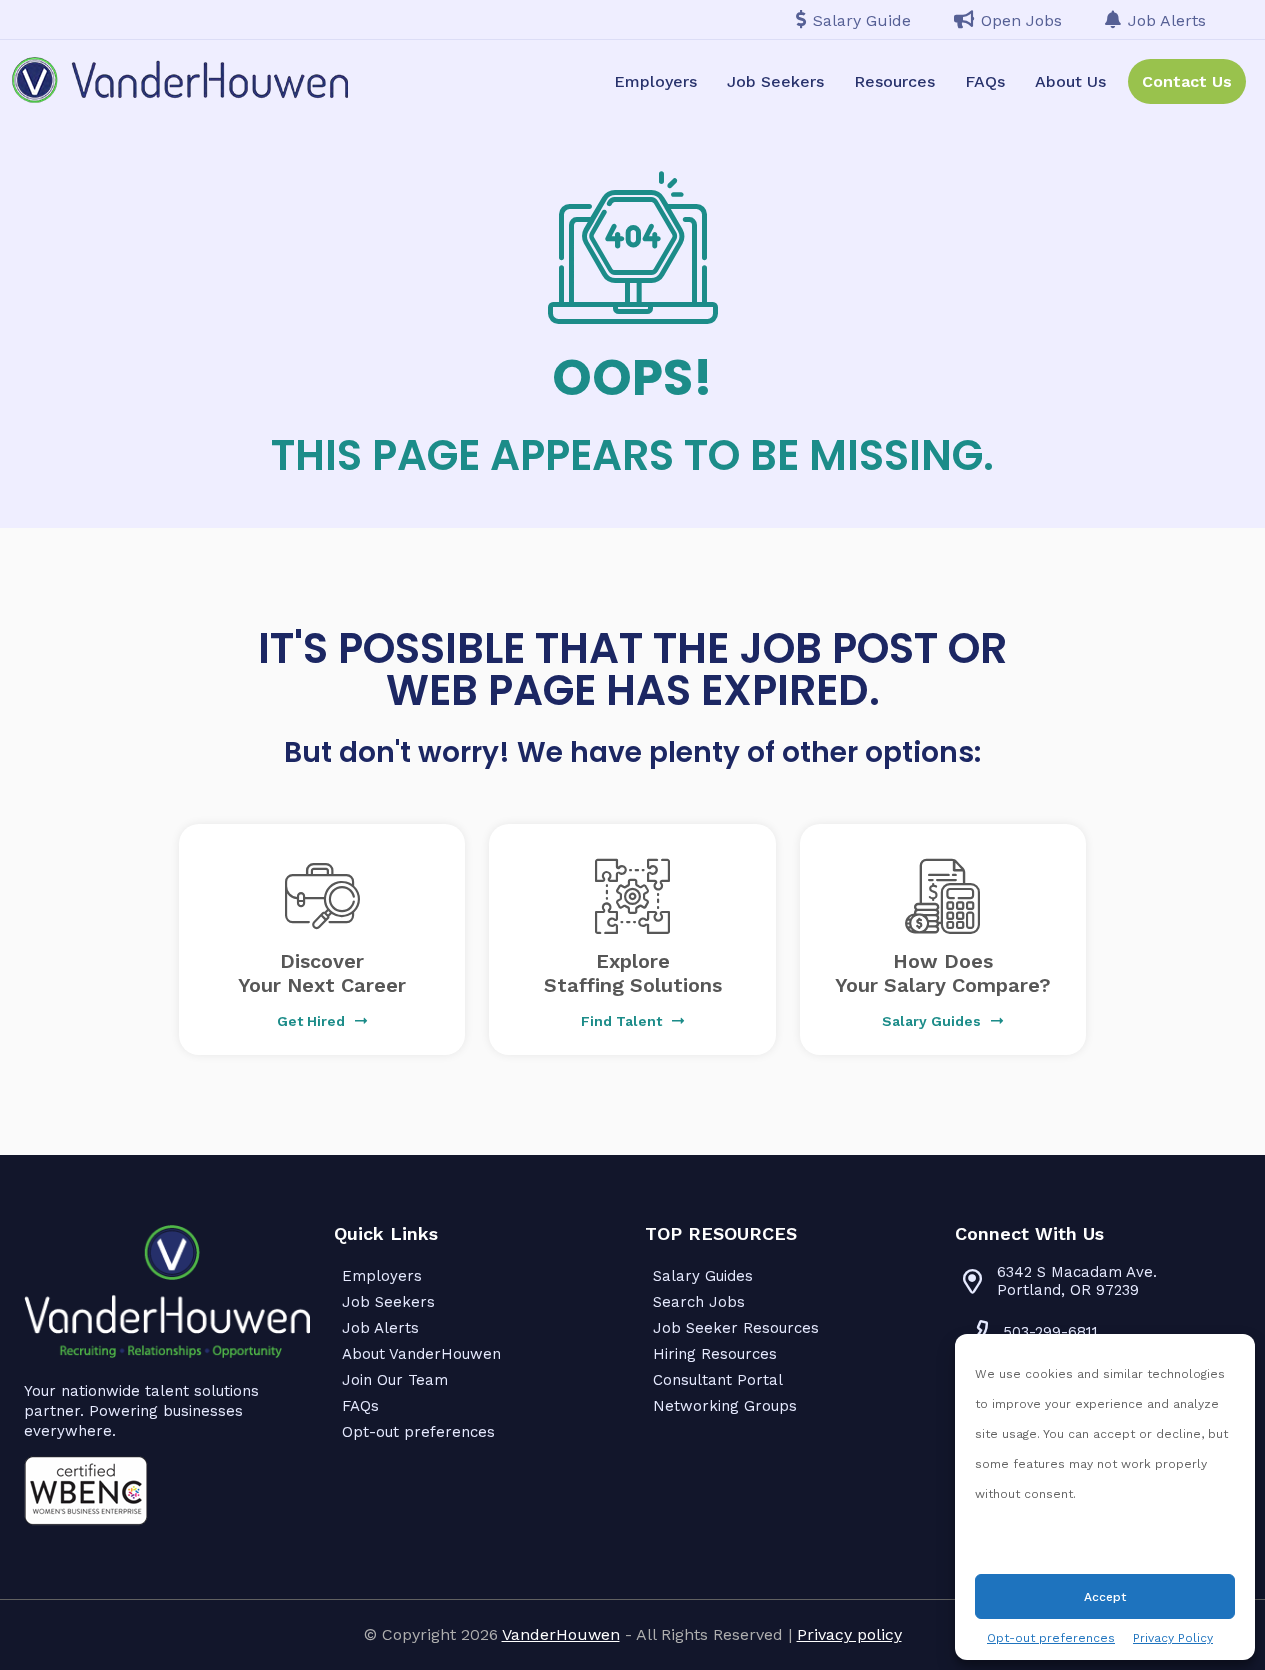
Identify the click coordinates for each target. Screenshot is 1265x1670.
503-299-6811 (1050, 1332)
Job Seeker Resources (736, 1328)
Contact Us (1187, 81)
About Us (1070, 81)
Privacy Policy (1173, 1638)
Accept (1105, 1597)
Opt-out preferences (1051, 1638)
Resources (894, 81)
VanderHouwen (561, 1634)
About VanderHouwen (421, 1354)
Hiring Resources (715, 1354)
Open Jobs (1021, 20)
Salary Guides (703, 1276)
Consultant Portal (718, 1380)
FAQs (985, 81)
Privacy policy (849, 1634)
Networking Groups (725, 1406)
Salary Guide (862, 20)
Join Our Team (395, 1380)
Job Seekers (775, 81)
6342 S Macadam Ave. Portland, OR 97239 (1077, 1281)
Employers (655, 81)
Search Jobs (699, 1302)
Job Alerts (1167, 20)
